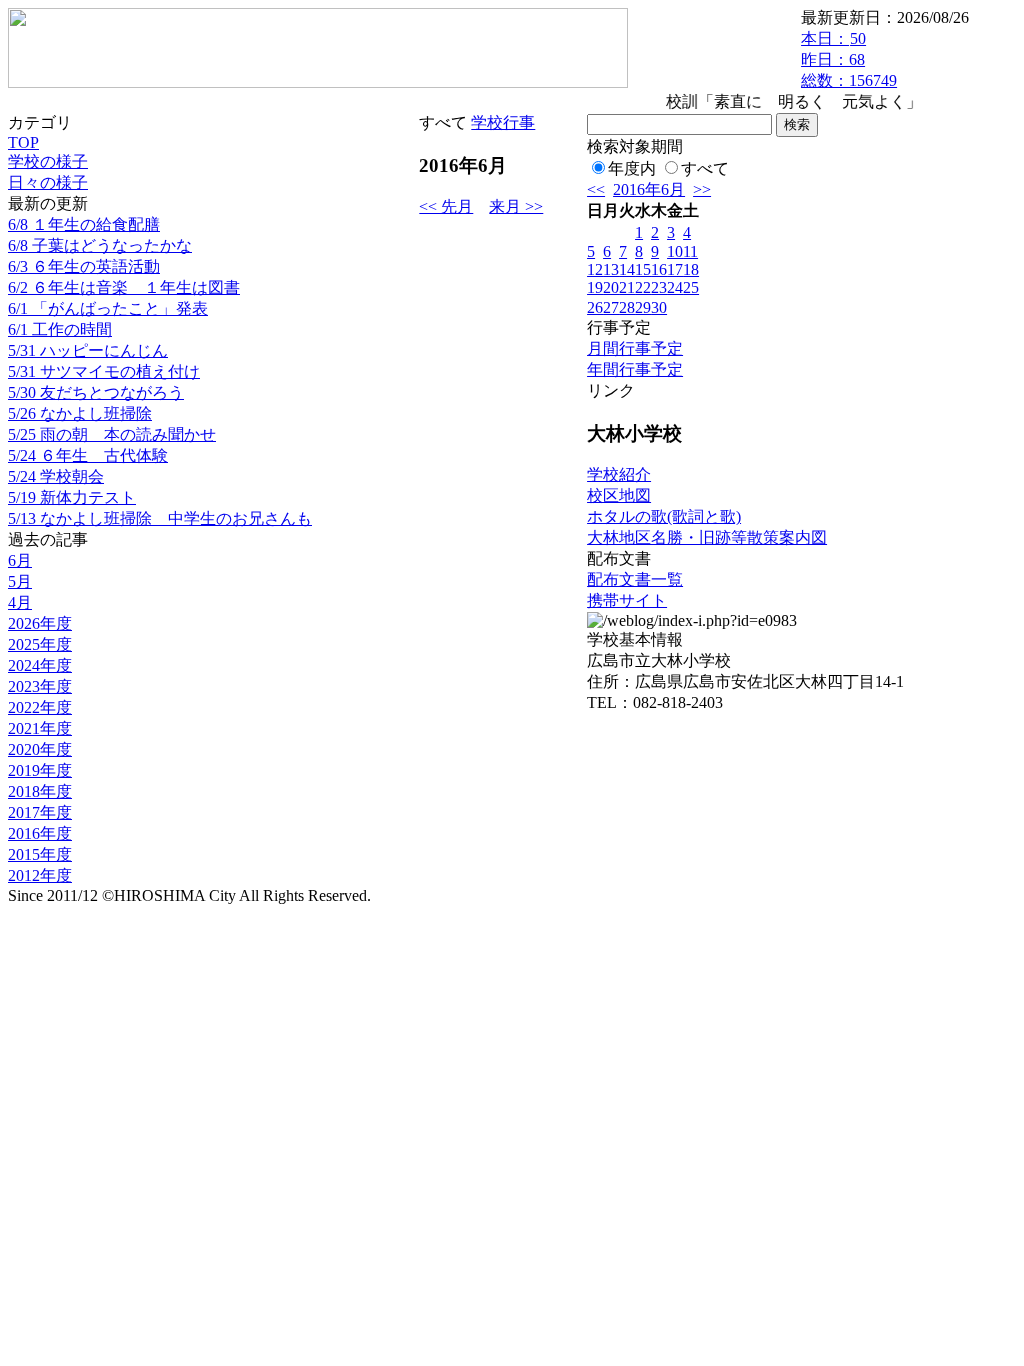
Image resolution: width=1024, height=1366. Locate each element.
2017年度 (40, 812)
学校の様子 (48, 161)
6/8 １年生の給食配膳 (84, 224)
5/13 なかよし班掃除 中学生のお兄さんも (160, 518)
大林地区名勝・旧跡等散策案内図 (707, 537)
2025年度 (40, 644)
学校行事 (503, 122)
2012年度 (40, 875)
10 (675, 251)
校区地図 (619, 495)
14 (627, 269)
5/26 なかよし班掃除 (80, 413)
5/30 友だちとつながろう (96, 392)
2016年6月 (649, 189)
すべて (705, 168)
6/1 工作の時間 (60, 329)
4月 (20, 602)
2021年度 (40, 728)
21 (627, 287)
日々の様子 (48, 182)
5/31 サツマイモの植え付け (104, 371)
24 (675, 287)
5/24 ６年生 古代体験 (88, 455)
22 (643, 287)
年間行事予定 (635, 369)
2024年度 (40, 665)
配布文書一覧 (635, 579)
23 (659, 287)
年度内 (632, 168)
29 (643, 307)
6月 (20, 560)
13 (611, 269)
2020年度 (40, 749)
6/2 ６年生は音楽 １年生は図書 (124, 287)
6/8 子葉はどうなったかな (100, 245)
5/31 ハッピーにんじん (88, 350)
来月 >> (516, 206)
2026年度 (40, 623)
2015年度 (40, 854)
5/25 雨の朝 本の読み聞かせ (112, 434)
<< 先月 (446, 206)
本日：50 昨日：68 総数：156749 (849, 59)
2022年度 (40, 707)
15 (643, 269)
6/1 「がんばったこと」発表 (108, 308)
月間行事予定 (635, 348)
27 (611, 307)
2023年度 (40, 686)
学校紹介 (619, 474)
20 (611, 287)
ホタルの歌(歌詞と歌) (664, 516)
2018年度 (40, 791)
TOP (23, 142)
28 (627, 307)
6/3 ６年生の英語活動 (84, 266)
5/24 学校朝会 (56, 476)
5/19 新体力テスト (72, 497)
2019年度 (40, 770)
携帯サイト (627, 600)
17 (675, 269)
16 (659, 269)
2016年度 (40, 833)
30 (659, 307)
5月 (20, 581)
